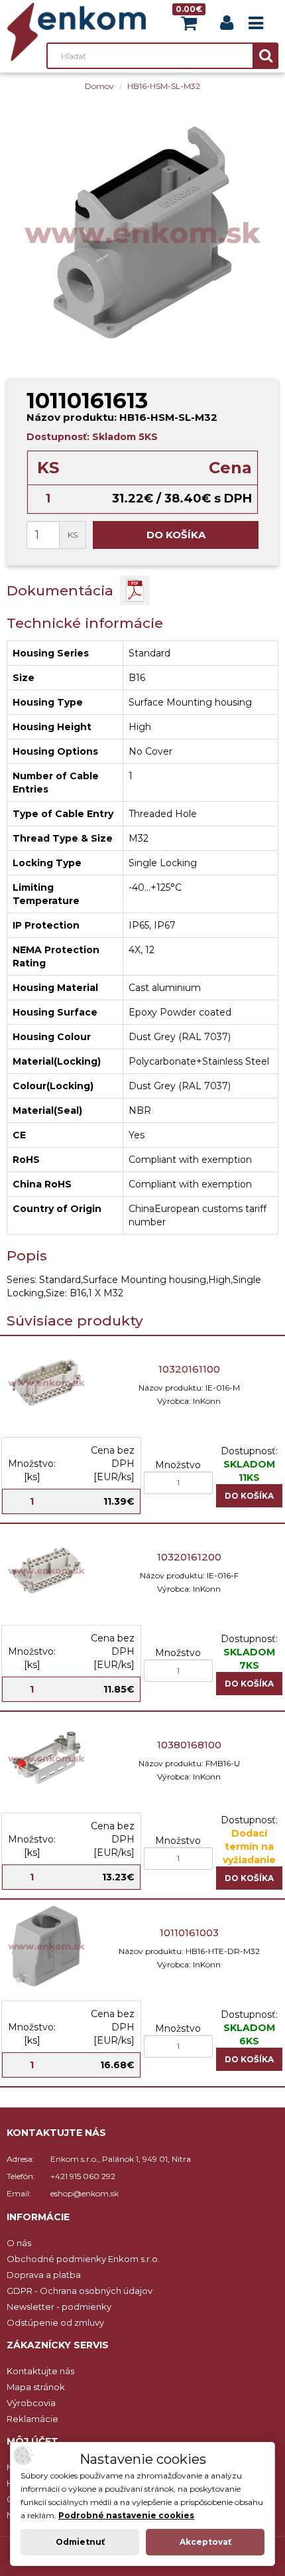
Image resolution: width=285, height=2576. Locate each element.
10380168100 (189, 1745)
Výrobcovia (31, 2403)
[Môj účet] (227, 26)
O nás (19, 2243)
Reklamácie (32, 2419)
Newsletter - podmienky (59, 2307)
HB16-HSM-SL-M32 (164, 86)
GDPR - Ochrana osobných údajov (80, 2291)
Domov (99, 86)
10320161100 (189, 1369)
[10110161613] (142, 232)
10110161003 (189, 1932)
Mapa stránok (36, 2387)
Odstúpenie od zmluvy (55, 2322)
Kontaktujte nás (40, 2371)
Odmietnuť (80, 2542)
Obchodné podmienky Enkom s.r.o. (83, 2259)
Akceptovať (205, 2542)
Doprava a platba (44, 2275)
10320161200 (189, 1557)
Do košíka (176, 535)
